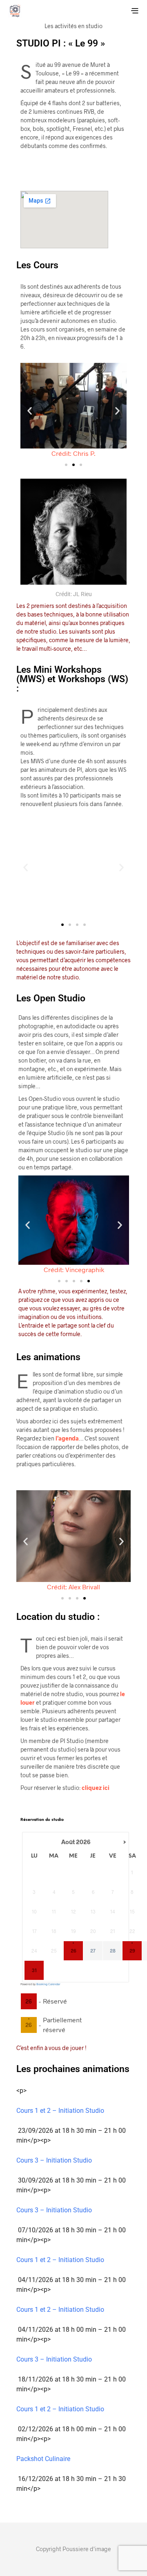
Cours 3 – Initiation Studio (54, 2160)
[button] (30, 411)
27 (93, 1951)
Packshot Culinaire (43, 2459)
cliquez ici (96, 1788)
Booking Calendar (48, 1984)
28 (113, 1951)
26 (73, 1951)
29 (132, 1951)
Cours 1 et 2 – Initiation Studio (60, 2111)
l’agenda (67, 1438)
